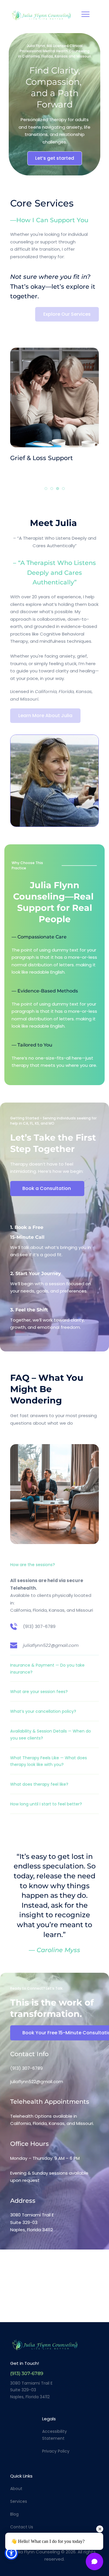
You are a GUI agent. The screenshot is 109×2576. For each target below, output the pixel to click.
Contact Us (22, 2527)
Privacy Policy (56, 2451)
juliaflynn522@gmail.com (37, 2082)
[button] (85, 14)
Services (19, 2501)
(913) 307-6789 (39, 1626)
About (16, 2489)
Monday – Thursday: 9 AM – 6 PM (45, 2158)
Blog (14, 2514)
